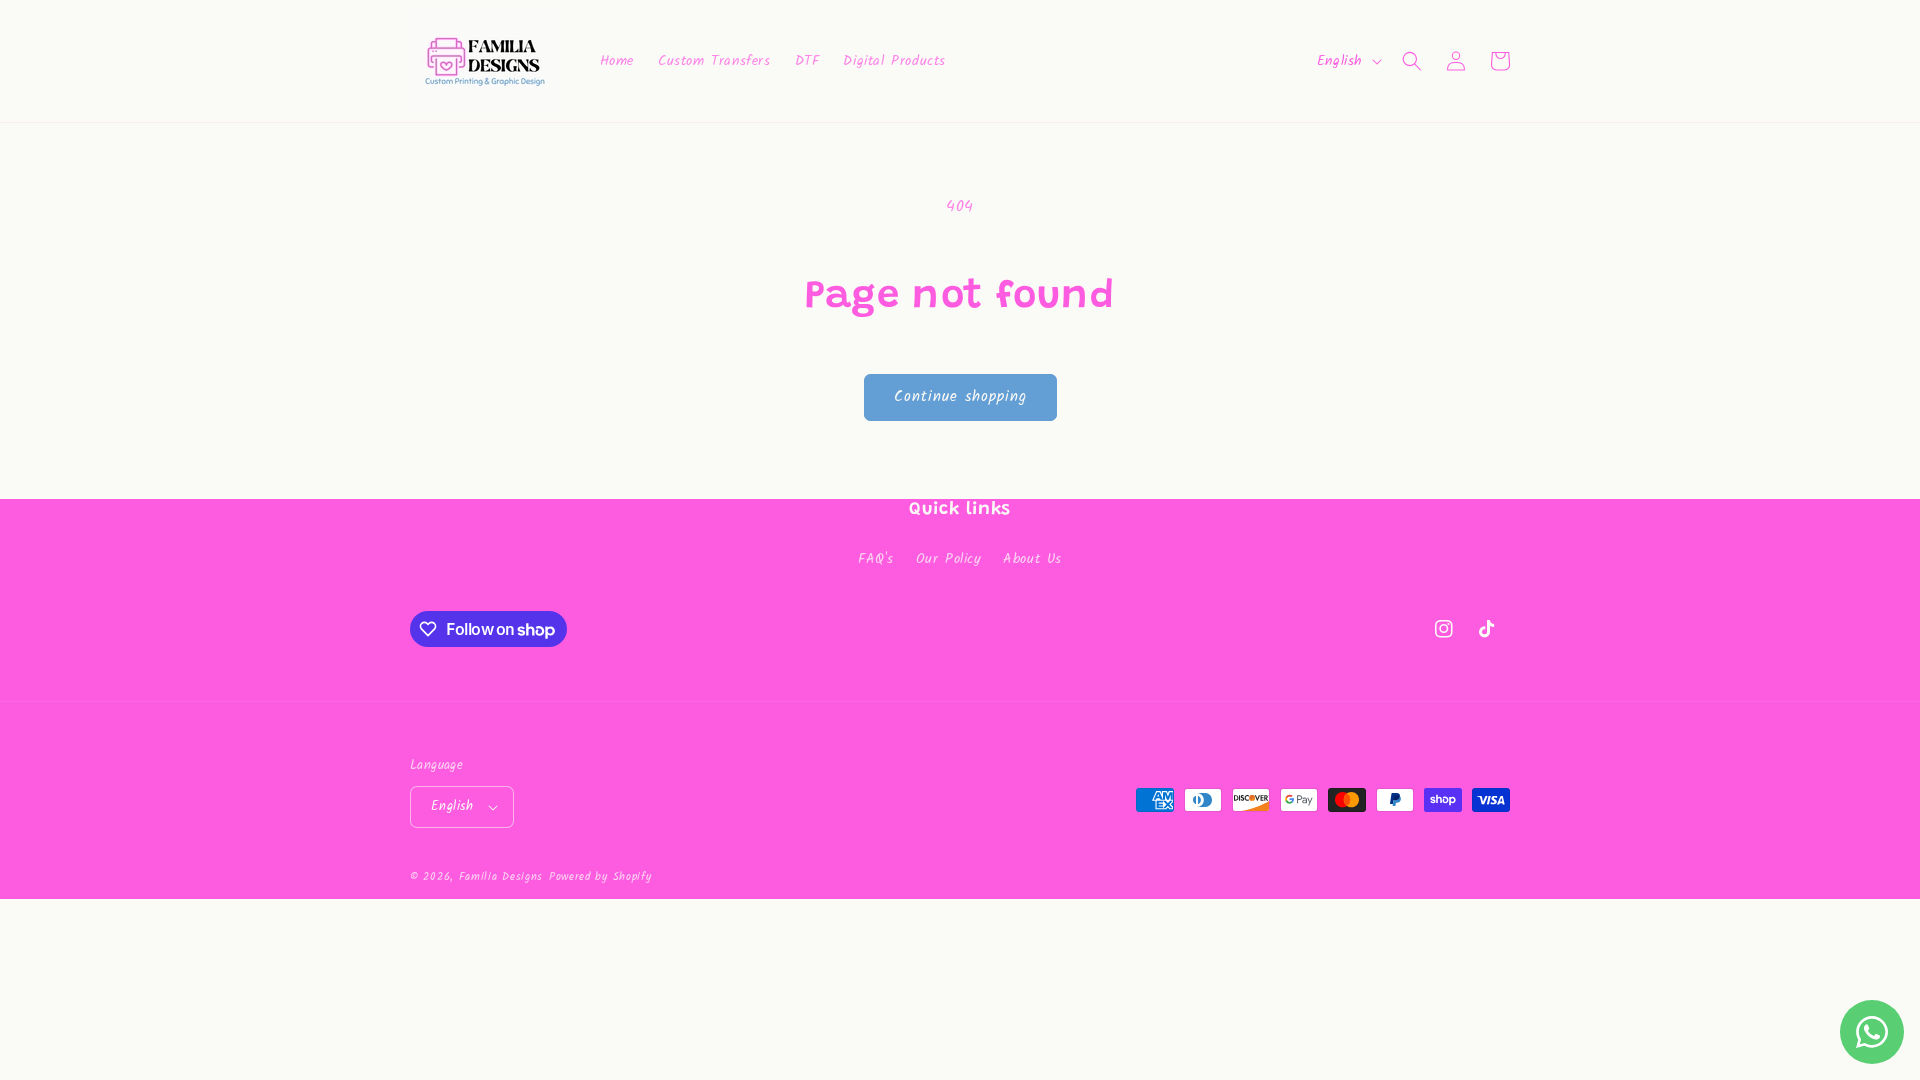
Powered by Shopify (600, 877)
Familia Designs (501, 877)
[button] (1412, 61)
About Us (1032, 559)
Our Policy (949, 559)
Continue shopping (960, 397)
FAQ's (876, 559)
